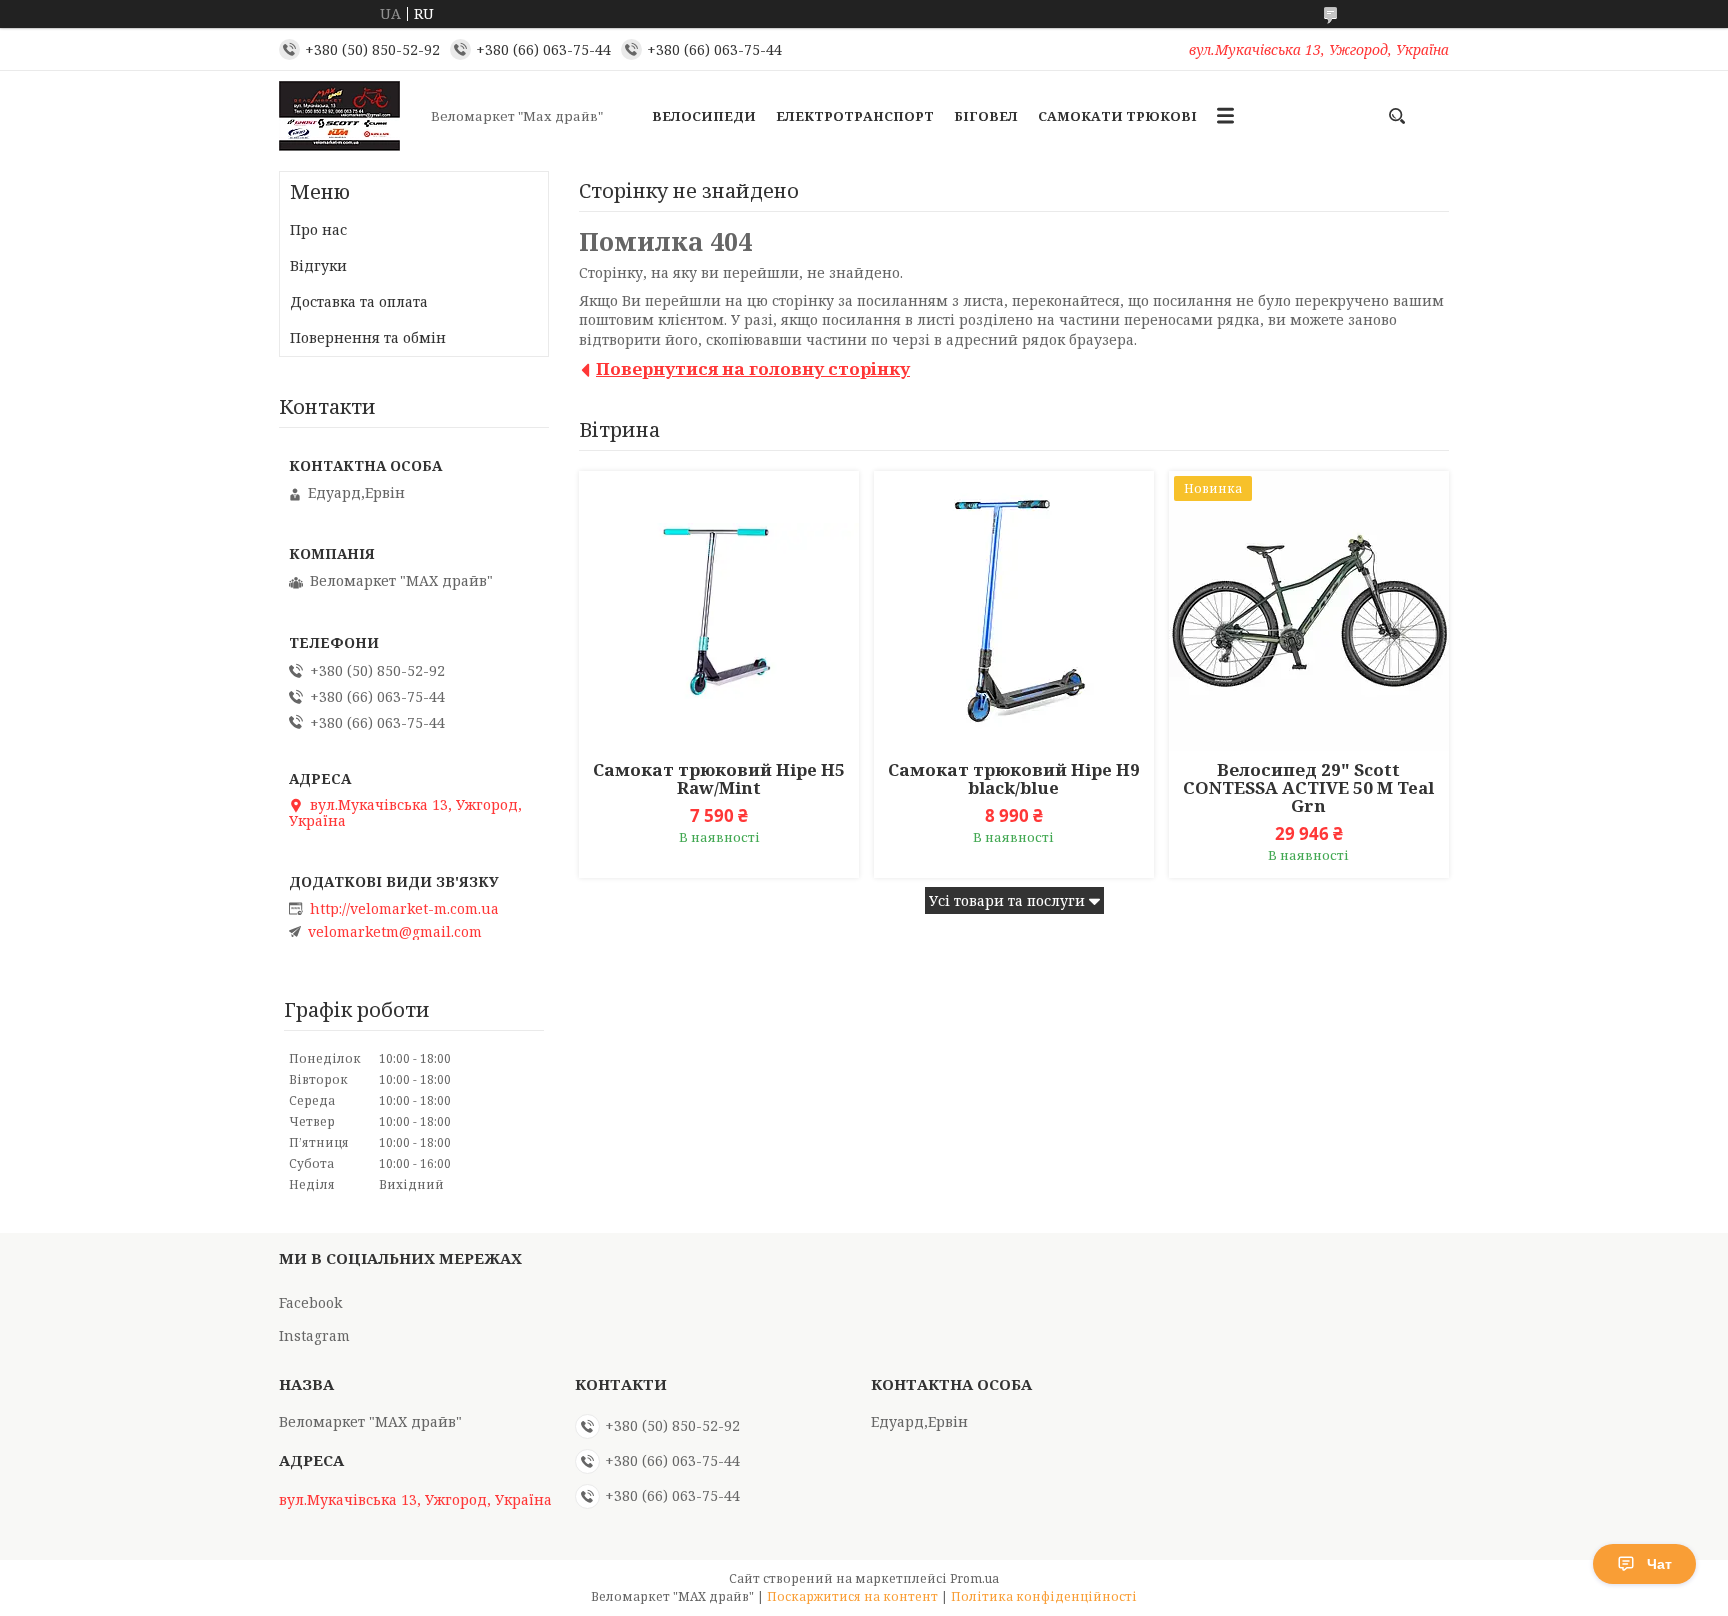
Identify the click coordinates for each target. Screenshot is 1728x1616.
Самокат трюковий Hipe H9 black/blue (1014, 779)
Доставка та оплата (359, 301)
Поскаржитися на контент (852, 1596)
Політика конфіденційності (1044, 1596)
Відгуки (318, 265)
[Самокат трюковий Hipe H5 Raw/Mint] (719, 611)
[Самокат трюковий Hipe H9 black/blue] (1014, 611)
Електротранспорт (855, 116)
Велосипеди (704, 116)
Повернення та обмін (368, 337)
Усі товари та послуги (1007, 900)
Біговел (986, 116)
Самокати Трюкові (1117, 116)
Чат (1659, 1564)
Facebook (310, 1302)
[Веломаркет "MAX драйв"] (349, 116)
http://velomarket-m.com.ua (404, 909)
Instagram (314, 1335)
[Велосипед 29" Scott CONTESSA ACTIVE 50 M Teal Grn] (1309, 611)
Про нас (318, 229)
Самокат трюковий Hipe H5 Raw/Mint (719, 779)
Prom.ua (974, 1578)
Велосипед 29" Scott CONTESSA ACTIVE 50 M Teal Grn (1308, 788)
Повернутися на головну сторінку (753, 368)
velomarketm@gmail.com (395, 932)
